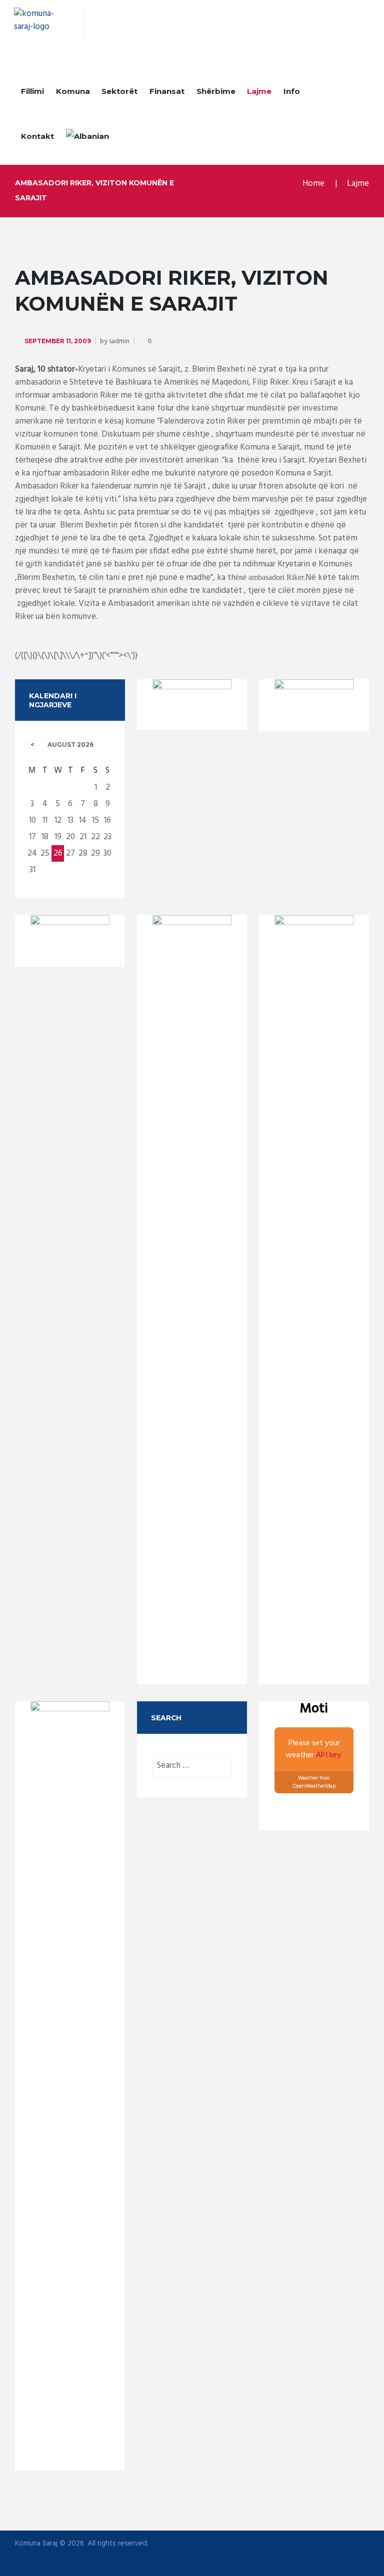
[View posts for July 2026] (32, 745)
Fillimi (32, 91)
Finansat (167, 91)
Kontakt (37, 136)
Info (292, 91)
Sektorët (119, 91)
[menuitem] (87, 138)
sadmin (119, 341)
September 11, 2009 (58, 341)
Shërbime (216, 91)
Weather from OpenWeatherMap (314, 1783)
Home (313, 184)
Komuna (73, 91)
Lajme (259, 91)
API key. (329, 1755)
